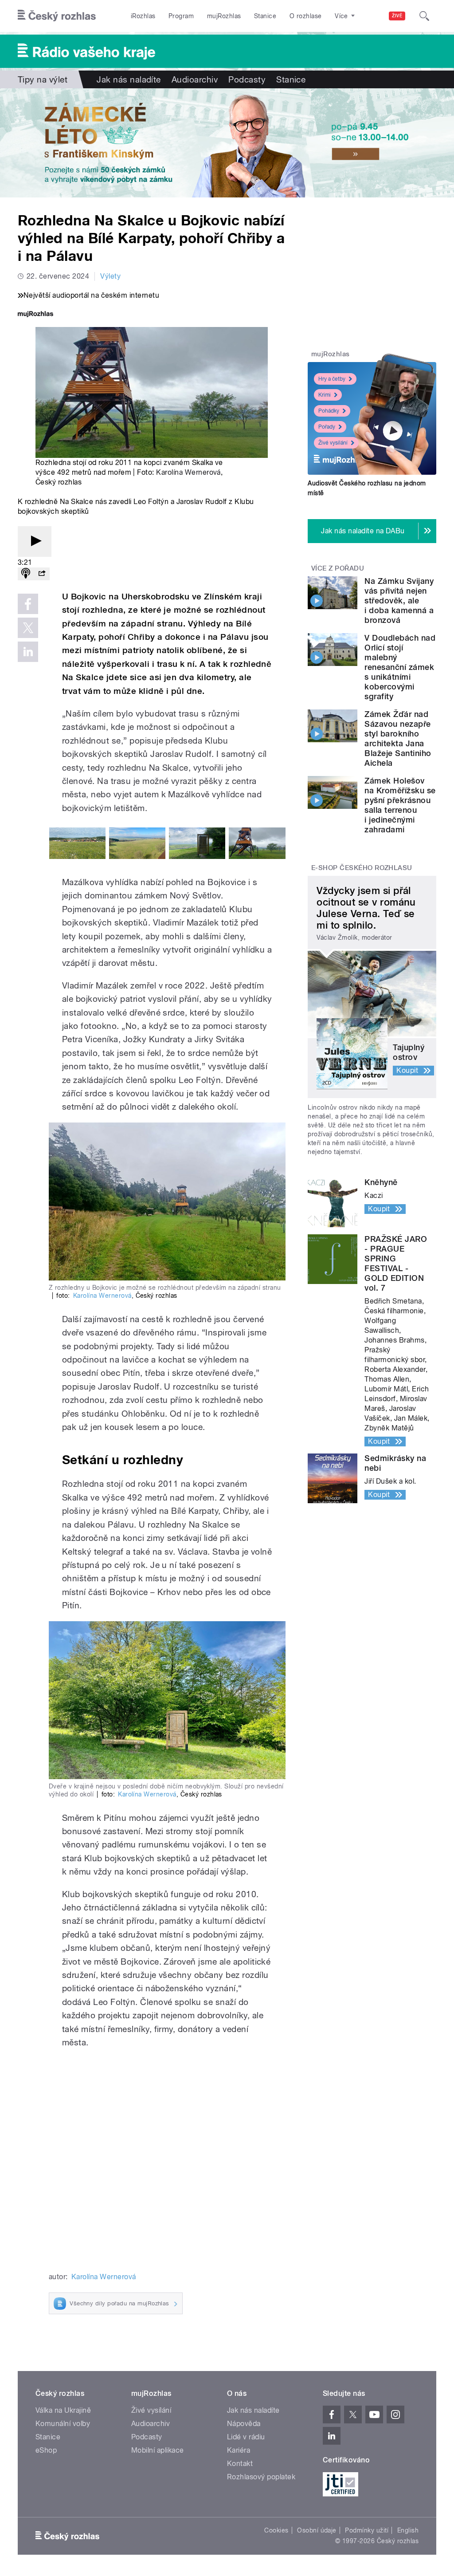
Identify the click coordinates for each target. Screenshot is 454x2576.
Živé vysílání (333, 443)
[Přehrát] (35, 542)
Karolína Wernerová (188, 472)
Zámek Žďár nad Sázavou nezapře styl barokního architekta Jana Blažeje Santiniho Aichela (398, 739)
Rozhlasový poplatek (261, 2477)
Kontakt (240, 2464)
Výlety (110, 276)
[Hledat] (424, 16)
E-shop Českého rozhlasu (362, 868)
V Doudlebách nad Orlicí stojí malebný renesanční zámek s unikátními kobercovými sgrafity (400, 667)
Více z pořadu (338, 568)
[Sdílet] (42, 574)
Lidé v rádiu (246, 2437)
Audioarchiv (195, 79)
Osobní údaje (317, 2530)
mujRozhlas (224, 16)
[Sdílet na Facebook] (28, 604)
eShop (46, 2450)
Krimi (325, 395)
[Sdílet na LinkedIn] (28, 652)
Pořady (327, 427)
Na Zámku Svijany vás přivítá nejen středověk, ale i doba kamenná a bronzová (399, 601)
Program (181, 16)
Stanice (265, 16)
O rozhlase (306, 16)
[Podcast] (26, 574)
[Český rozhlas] (57, 16)
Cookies (276, 2530)
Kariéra (239, 2450)
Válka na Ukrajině (63, 2410)
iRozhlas (143, 16)
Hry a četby (332, 379)
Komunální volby (63, 2424)
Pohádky (329, 411)
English (408, 2530)
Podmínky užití (367, 2530)
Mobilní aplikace (158, 2450)
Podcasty (247, 79)
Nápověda (244, 2424)
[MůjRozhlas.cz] (35, 315)
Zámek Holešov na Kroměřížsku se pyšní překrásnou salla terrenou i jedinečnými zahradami (400, 805)
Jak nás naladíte (129, 79)
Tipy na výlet (43, 79)
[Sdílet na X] (28, 628)
